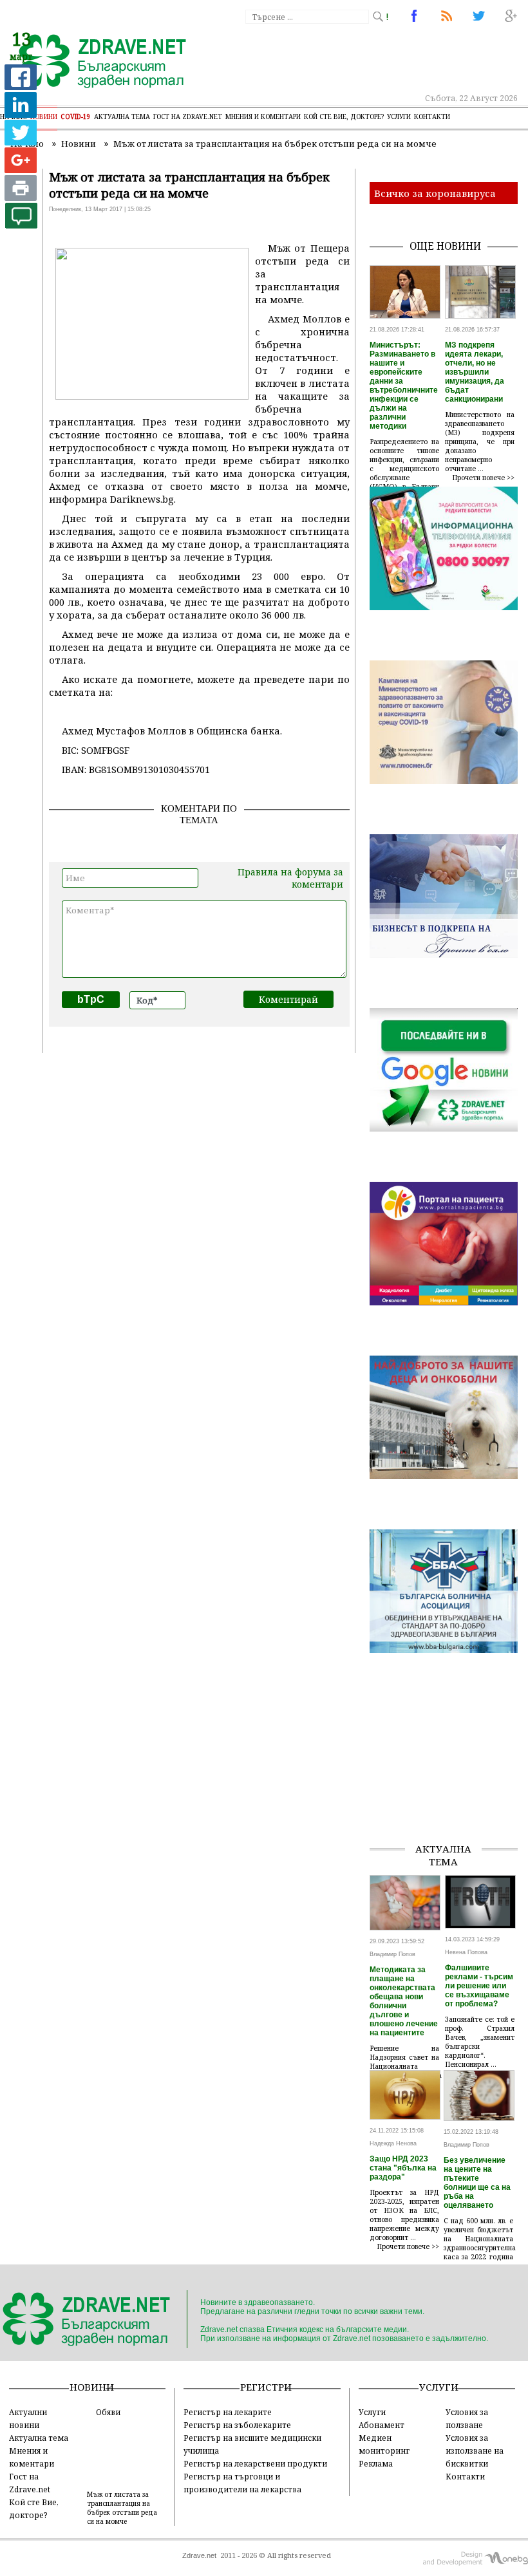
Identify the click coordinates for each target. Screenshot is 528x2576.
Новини (44, 117)
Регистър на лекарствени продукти (255, 2463)
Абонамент (382, 2425)
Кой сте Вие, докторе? (344, 117)
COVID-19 (76, 117)
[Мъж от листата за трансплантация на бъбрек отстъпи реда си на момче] (95, 62)
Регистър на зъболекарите (237, 2425)
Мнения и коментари (263, 117)
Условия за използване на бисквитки (475, 2450)
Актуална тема (122, 117)
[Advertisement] (448, 1768)
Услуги (399, 117)
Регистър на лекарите (228, 2412)
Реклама (376, 2463)
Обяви (108, 2412)
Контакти (432, 117)
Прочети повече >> (484, 478)
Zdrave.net (199, 2555)
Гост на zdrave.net (188, 117)
